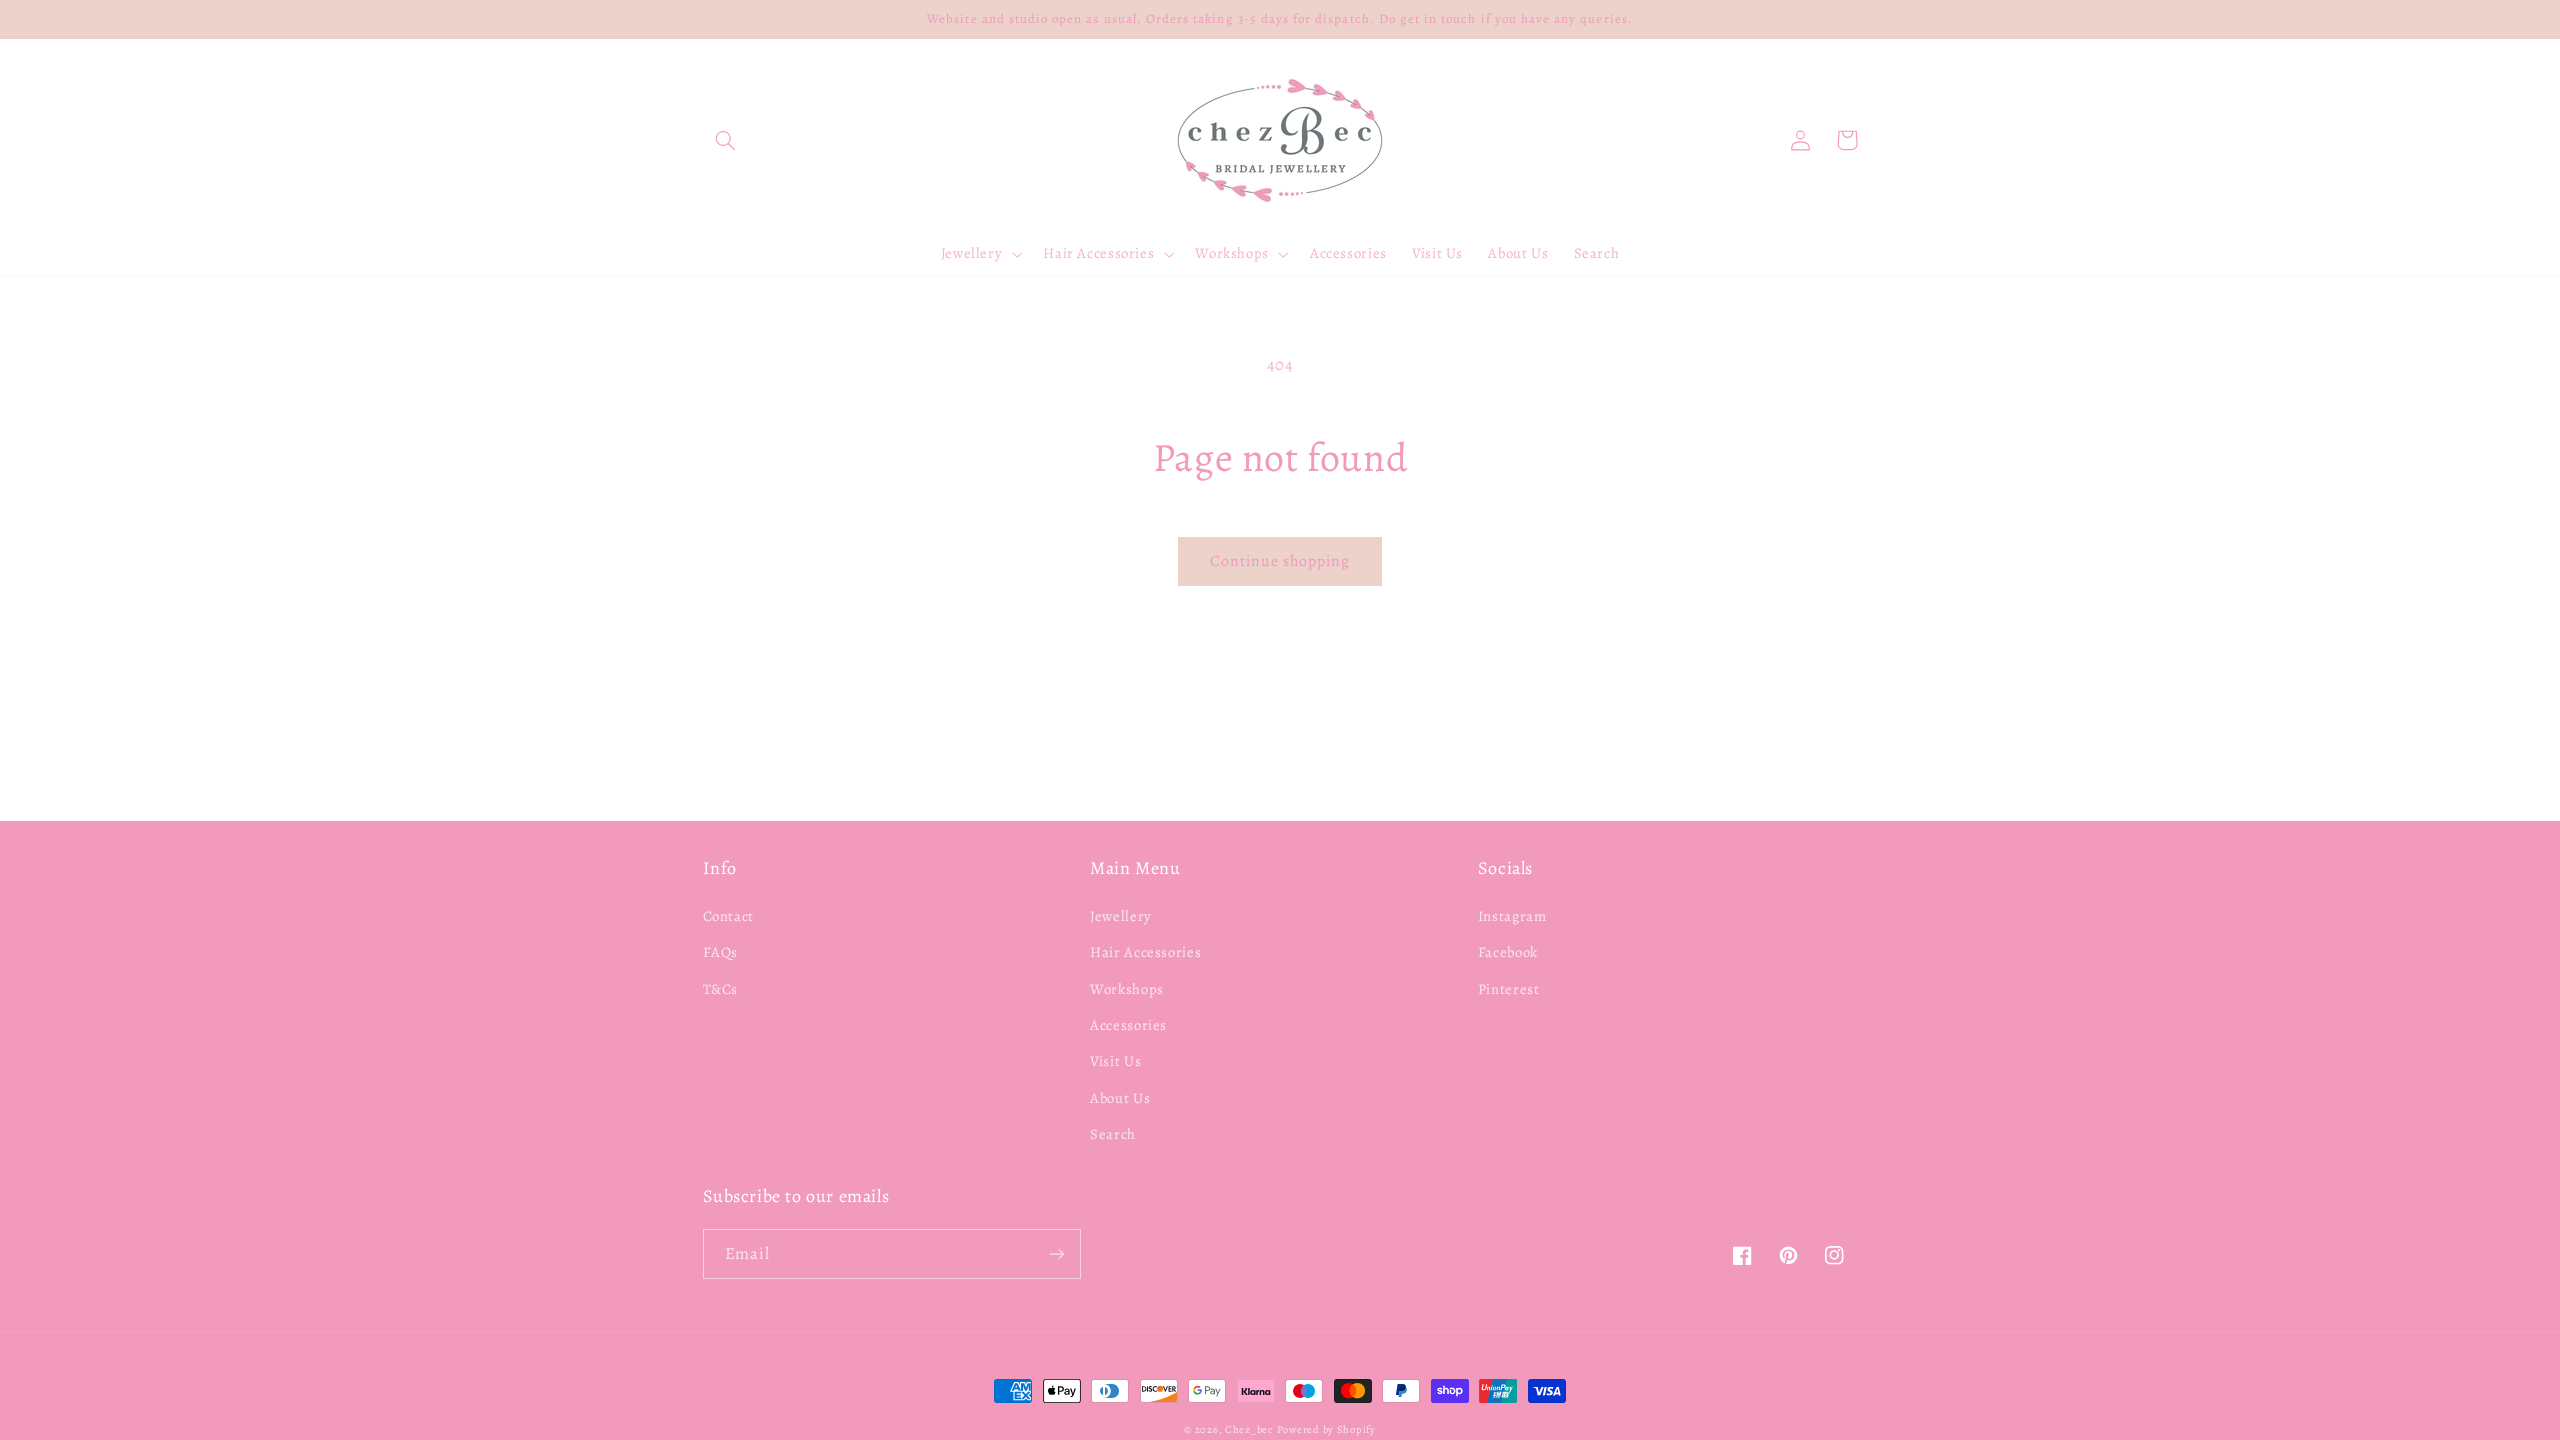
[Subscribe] (1056, 1253)
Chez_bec (1249, 1429)
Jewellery (1121, 916)
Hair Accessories (1145, 952)
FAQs (721, 952)
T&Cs (721, 989)
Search (1113, 1134)
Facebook (1508, 952)
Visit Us (1115, 1061)
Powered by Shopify (1326, 1429)
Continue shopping (1280, 560)
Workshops (1127, 989)
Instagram (1512, 916)
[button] (726, 140)
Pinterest (1509, 989)
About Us (1120, 1098)
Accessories (1128, 1025)
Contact (728, 916)
